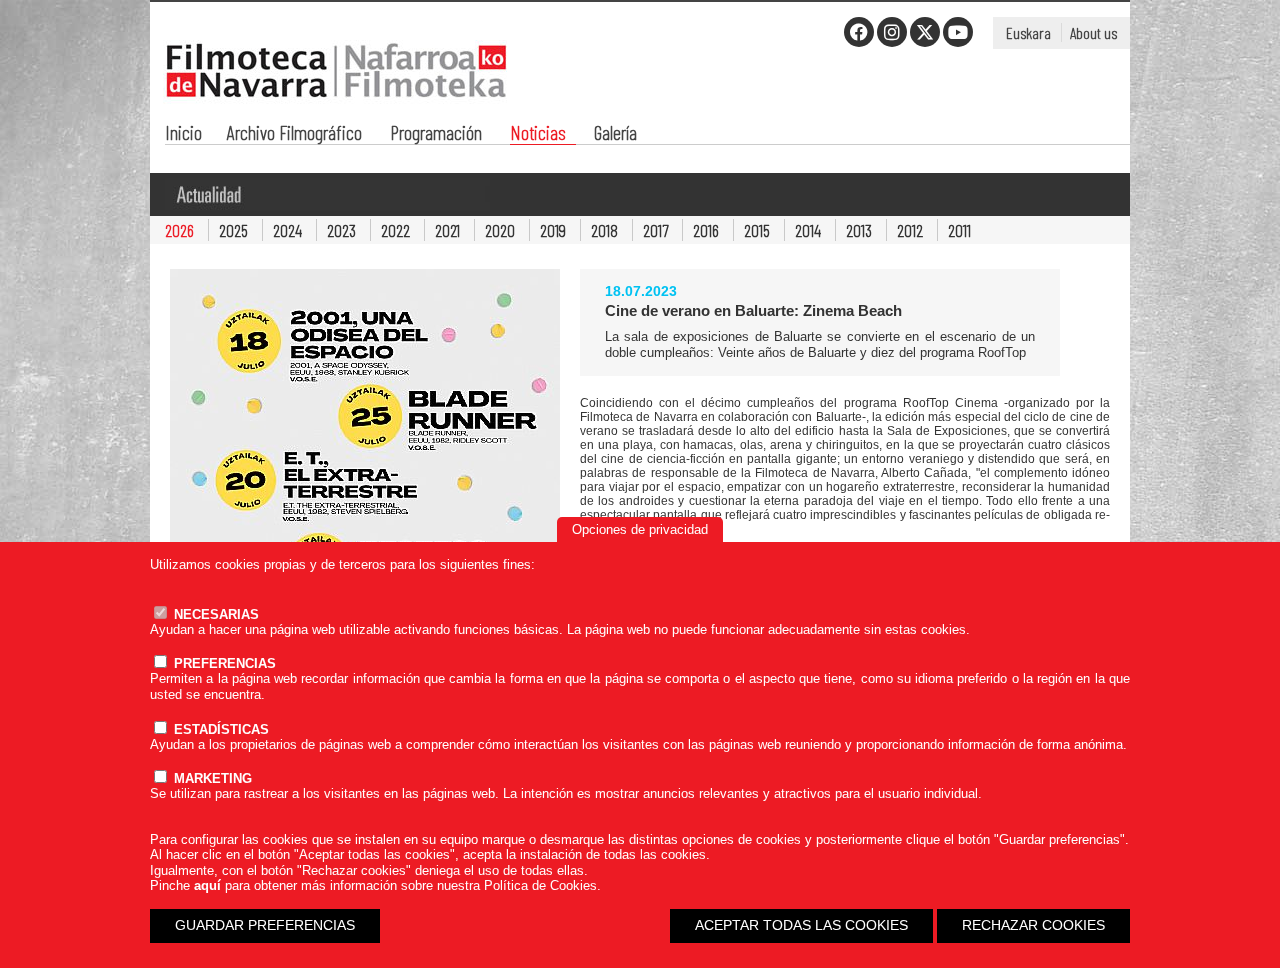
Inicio (183, 134)
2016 (706, 230)
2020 (500, 230)
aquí (207, 885)
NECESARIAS (214, 614)
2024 (287, 230)
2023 (341, 230)
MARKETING (211, 778)
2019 (553, 230)
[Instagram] (892, 32)
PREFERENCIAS (223, 663)
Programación (436, 134)
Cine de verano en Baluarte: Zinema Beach (753, 310)
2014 (808, 230)
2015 (757, 230)
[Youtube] (958, 32)
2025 (233, 230)
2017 (655, 230)
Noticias (538, 134)
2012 (910, 230)
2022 (395, 230)
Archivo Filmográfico (294, 134)
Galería (615, 134)
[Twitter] (925, 32)
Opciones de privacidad (640, 529)
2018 (604, 230)
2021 (447, 230)
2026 (179, 230)
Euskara (1028, 32)
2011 (959, 230)
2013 (859, 230)
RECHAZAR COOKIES (1033, 925)
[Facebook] (859, 32)
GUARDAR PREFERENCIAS (265, 925)
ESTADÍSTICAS (219, 729)
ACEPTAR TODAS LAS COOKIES (801, 925)
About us (1093, 32)
